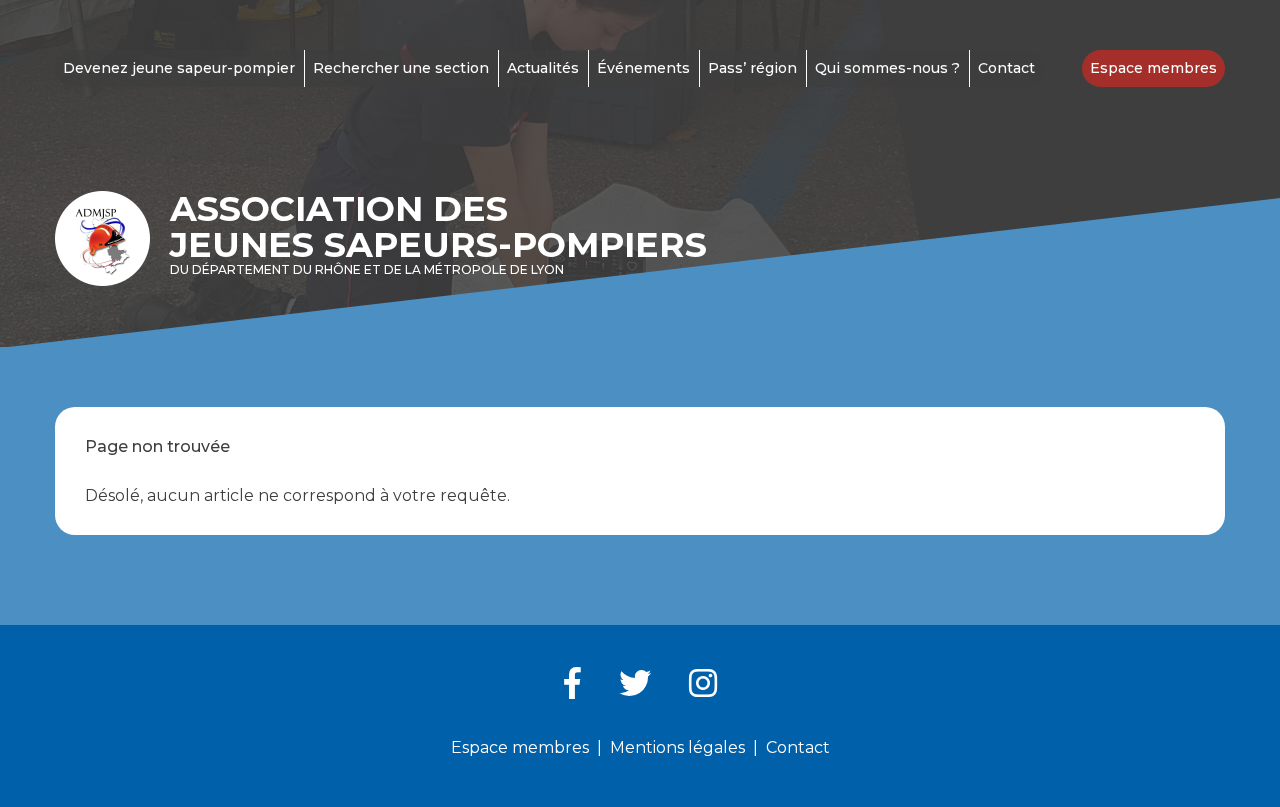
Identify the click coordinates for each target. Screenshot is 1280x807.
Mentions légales (677, 747)
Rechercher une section (401, 68)
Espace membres (1153, 68)
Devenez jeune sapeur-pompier (179, 68)
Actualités (543, 68)
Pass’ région (752, 68)
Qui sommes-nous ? (887, 68)
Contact (1006, 68)
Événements (643, 68)
